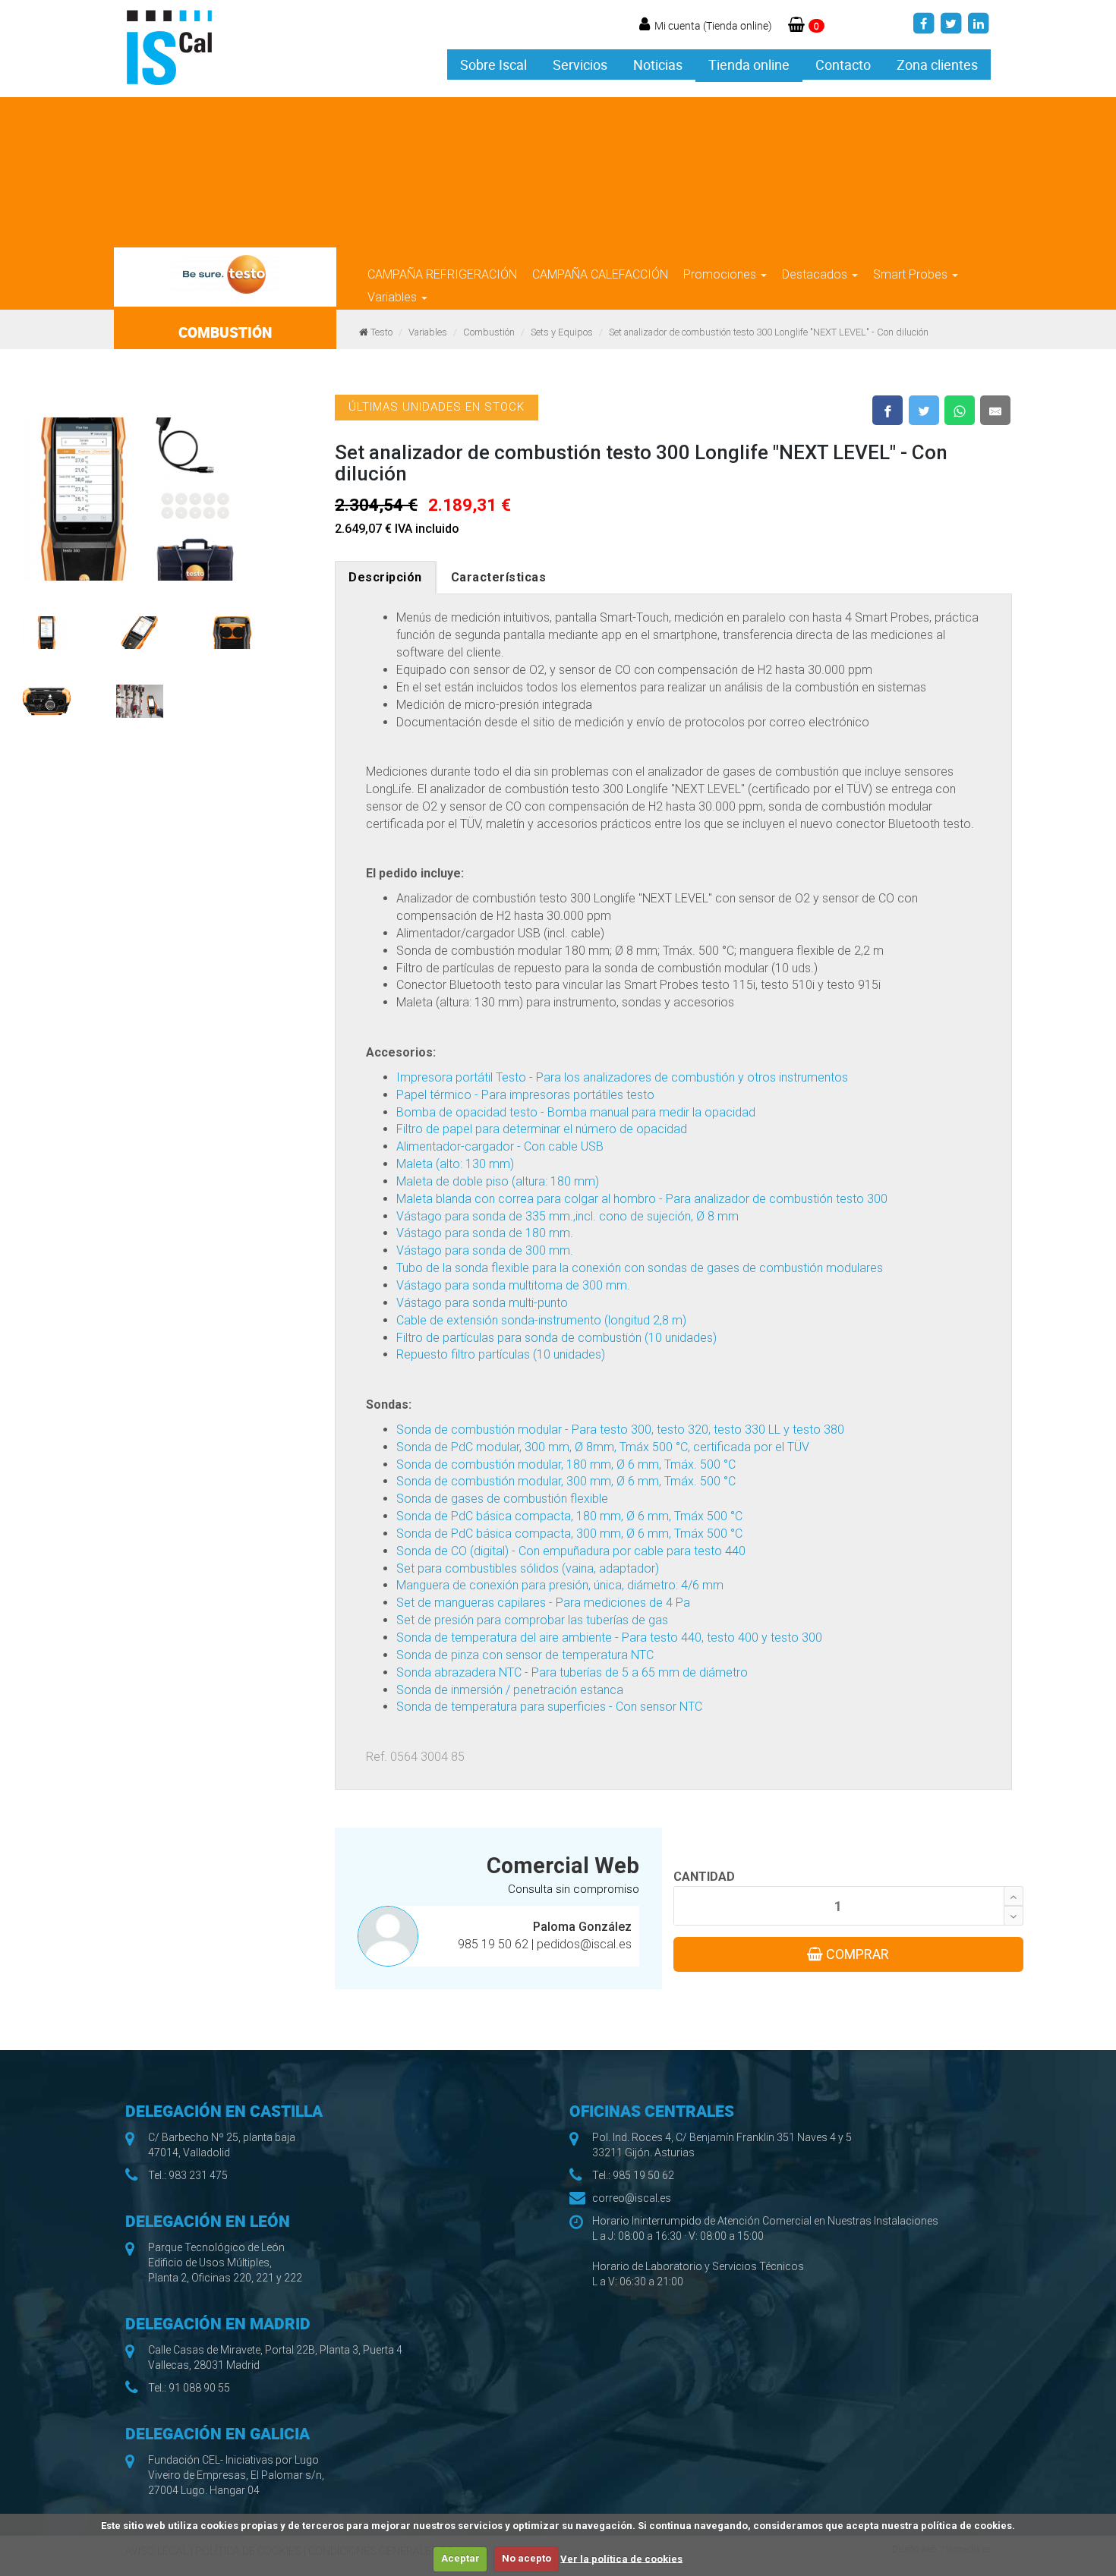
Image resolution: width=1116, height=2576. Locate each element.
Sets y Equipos (562, 332)
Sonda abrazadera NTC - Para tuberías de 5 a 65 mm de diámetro (572, 1672)
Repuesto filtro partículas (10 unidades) (501, 1354)
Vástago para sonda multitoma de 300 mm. (513, 1285)
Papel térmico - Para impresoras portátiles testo (525, 1095)
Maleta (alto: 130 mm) (455, 1164)
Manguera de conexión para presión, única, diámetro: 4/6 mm (560, 1585)
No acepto (526, 2558)
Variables (394, 297)
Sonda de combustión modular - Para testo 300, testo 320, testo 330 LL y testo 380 (620, 1430)
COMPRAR (856, 1954)
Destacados (816, 274)
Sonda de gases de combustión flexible (502, 1499)
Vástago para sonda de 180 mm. (485, 1233)
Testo (381, 332)
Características (499, 577)
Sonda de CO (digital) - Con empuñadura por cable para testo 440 (571, 1551)
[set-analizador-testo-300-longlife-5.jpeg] (47, 694)
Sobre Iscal (493, 65)
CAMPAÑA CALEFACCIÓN (600, 274)
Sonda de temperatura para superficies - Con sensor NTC (549, 1707)
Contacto (843, 65)
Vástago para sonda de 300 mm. (485, 1250)
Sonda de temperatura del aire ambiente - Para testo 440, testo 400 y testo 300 (609, 1638)
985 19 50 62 (495, 1944)
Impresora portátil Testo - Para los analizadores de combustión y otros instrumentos (622, 1077)
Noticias (658, 65)
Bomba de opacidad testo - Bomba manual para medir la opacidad (576, 1112)
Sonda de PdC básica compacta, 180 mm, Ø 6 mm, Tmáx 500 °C (569, 1516)
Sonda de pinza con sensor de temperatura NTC (525, 1655)
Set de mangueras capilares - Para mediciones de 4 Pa (543, 1603)
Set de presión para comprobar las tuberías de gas (532, 1620)
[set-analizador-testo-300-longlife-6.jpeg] (140, 694)
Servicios (580, 65)
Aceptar (460, 2558)
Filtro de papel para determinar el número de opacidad (542, 1129)
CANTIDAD (704, 1877)
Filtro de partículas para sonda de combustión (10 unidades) (556, 1338)
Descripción (385, 577)
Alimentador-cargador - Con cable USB (500, 1146)
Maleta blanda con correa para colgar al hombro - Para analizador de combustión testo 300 (642, 1199)
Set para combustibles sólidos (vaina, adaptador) (528, 1568)
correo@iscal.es (632, 2198)
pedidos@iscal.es (584, 1944)
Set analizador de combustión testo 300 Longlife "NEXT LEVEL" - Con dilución (769, 332)
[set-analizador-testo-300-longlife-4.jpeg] (233, 625)
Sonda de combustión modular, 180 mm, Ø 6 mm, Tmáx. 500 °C (566, 1464)
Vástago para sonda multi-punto (482, 1303)
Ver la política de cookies (621, 2558)
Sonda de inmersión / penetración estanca (510, 1690)
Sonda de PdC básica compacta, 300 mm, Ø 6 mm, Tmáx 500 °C (569, 1534)
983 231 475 (198, 2175)
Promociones (721, 274)
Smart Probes (912, 274)
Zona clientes (937, 65)
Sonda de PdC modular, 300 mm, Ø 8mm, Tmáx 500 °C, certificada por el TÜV (603, 1447)
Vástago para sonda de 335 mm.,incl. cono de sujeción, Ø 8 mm (567, 1216)
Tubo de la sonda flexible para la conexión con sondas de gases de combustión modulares (640, 1268)
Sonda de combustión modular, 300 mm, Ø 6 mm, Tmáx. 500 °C (566, 1481)
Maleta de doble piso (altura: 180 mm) (498, 1181)
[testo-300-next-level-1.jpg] (140, 491)
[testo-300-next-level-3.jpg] (47, 625)
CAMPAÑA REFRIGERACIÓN (442, 274)
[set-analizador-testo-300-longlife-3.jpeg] (140, 625)
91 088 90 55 (199, 2388)
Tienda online (749, 65)
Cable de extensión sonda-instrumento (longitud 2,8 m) (541, 1320)
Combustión (489, 332)
